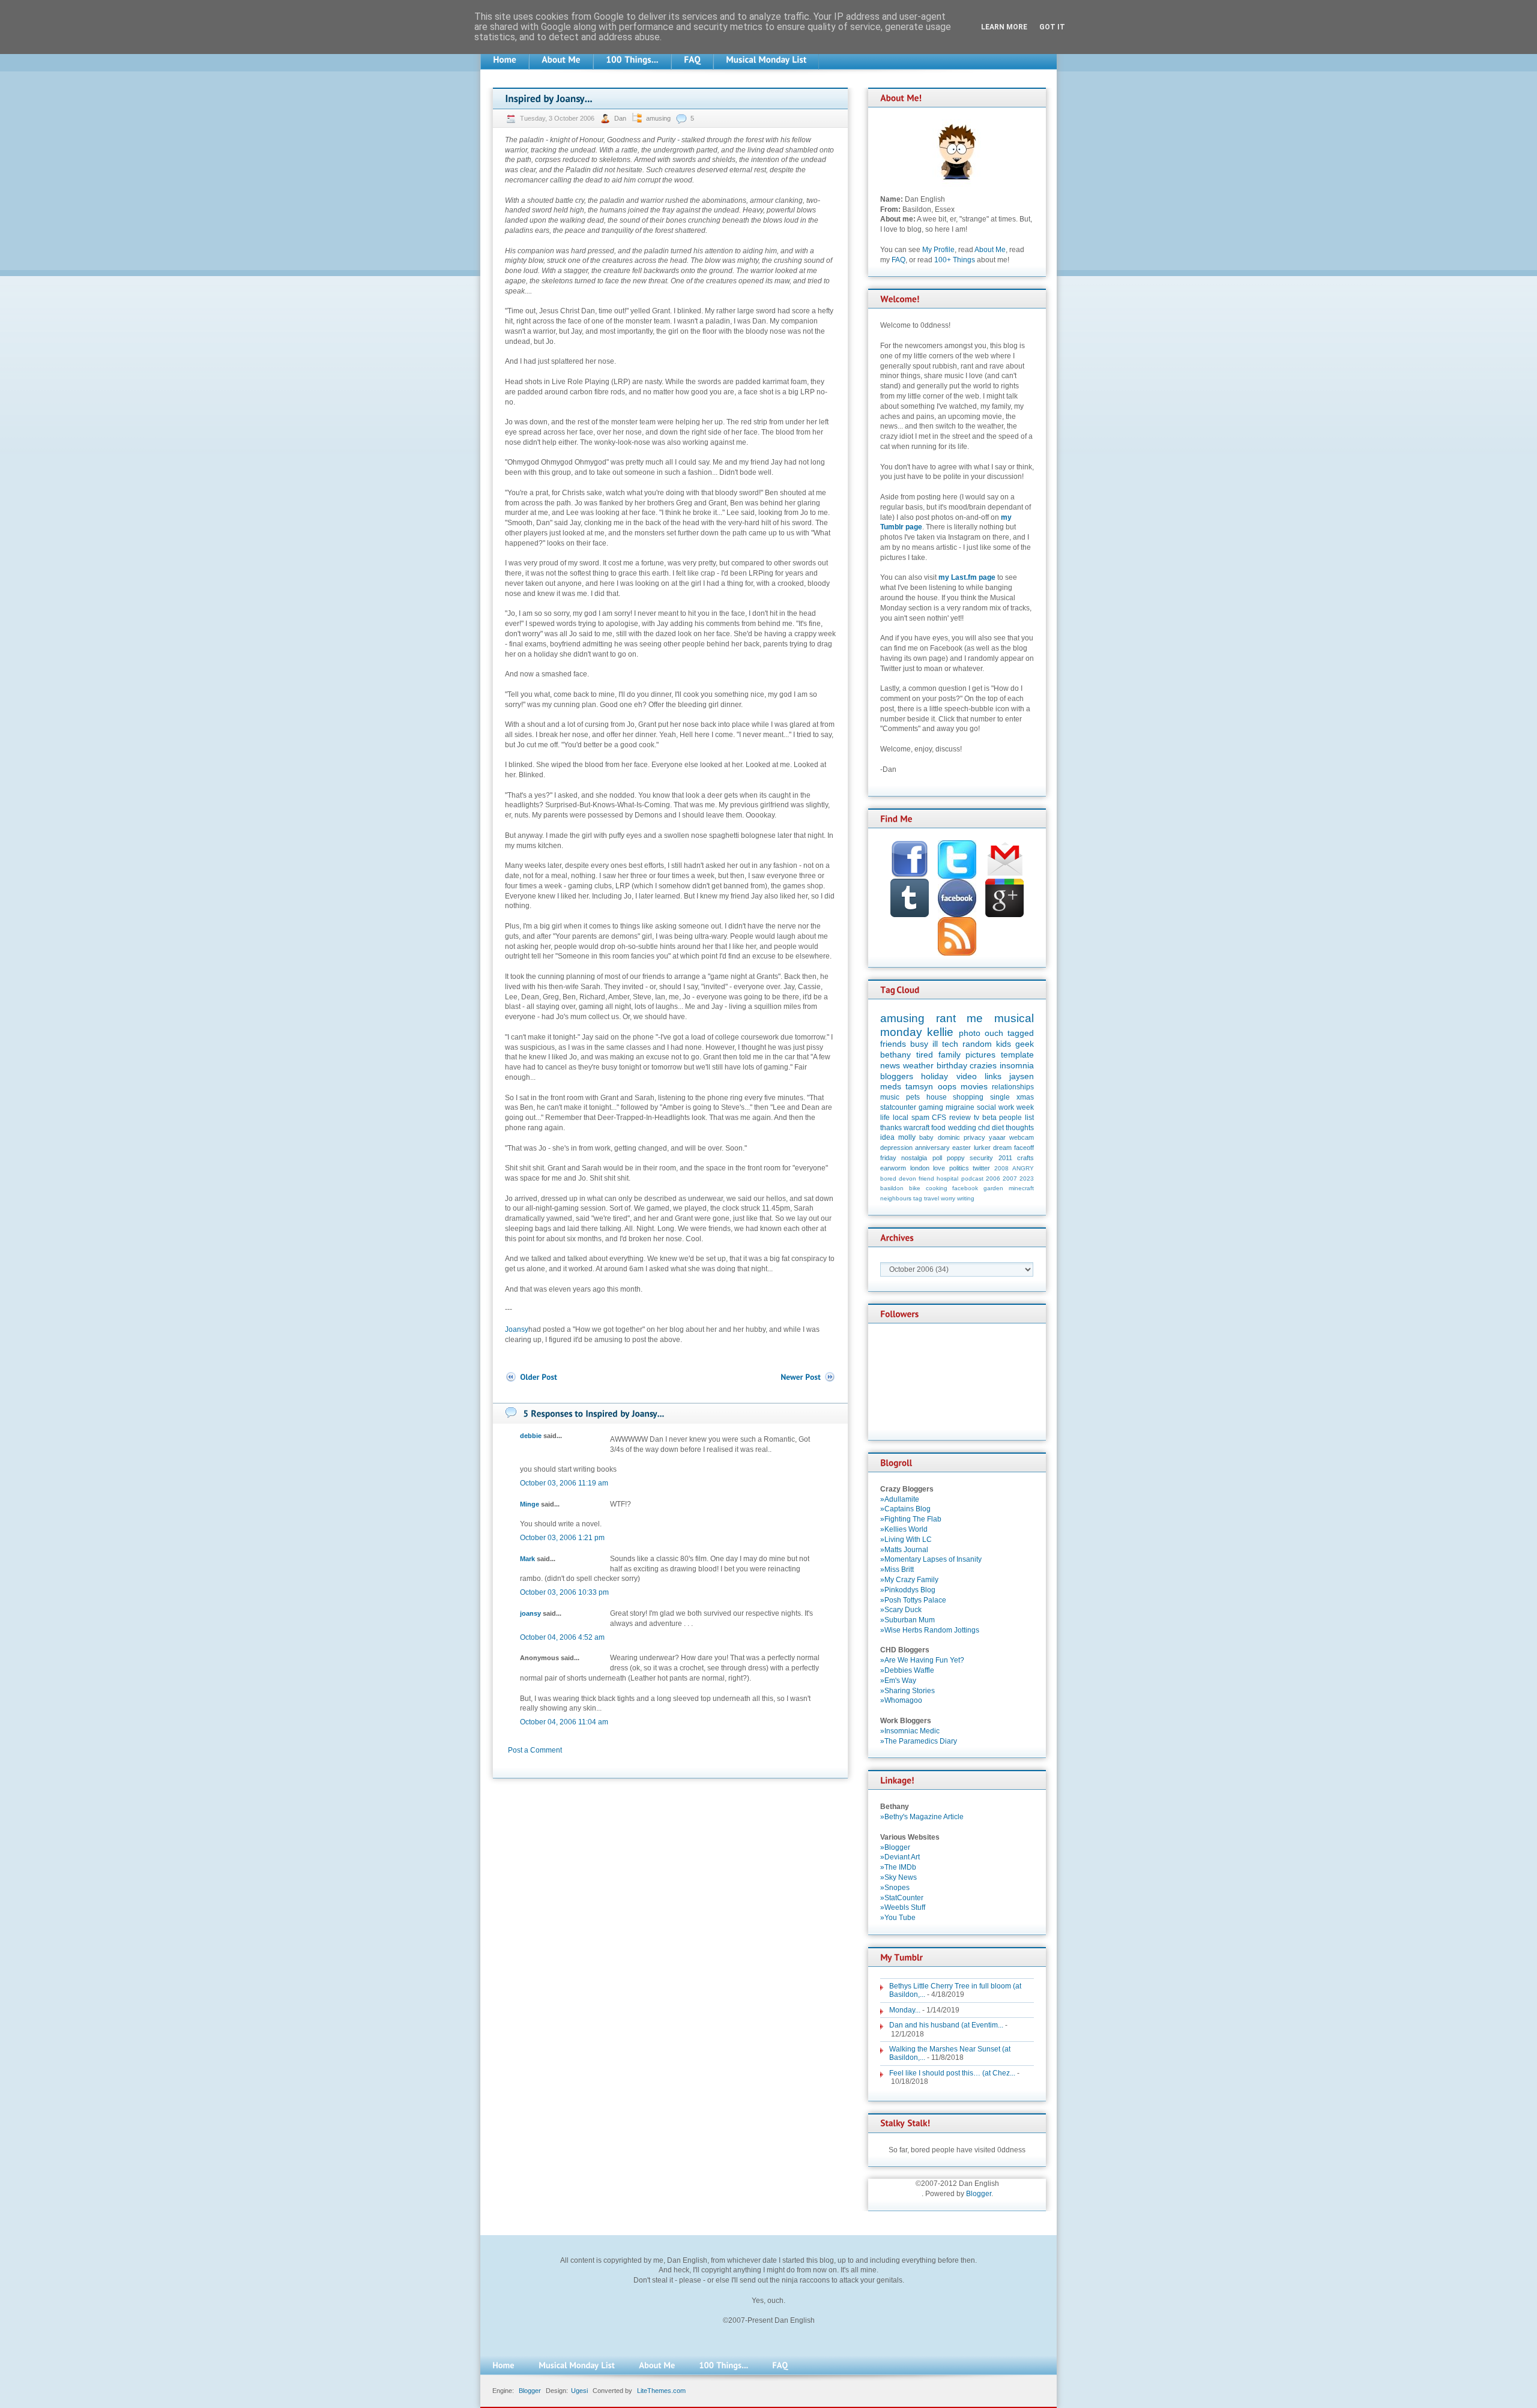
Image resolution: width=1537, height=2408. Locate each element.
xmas (1025, 1097)
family (950, 1055)
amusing (658, 118)
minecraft (1021, 1188)
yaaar (997, 1137)
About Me (990, 250)
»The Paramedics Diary (919, 1741)
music (890, 1097)
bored (888, 1178)
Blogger (979, 2194)
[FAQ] (692, 60)
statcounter (898, 1107)
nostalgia (914, 1158)
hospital (947, 1178)
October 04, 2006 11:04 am (564, 1722)
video (967, 1076)
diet (998, 1128)
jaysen (1022, 1076)
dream (1002, 1148)
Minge (530, 1504)
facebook (965, 1188)
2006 (993, 1178)
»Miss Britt (897, 1570)
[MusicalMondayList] (766, 60)
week (1025, 1107)
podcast (972, 1178)
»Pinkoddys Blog (908, 1590)
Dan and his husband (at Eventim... (946, 2025)
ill (935, 1044)
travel (932, 1198)
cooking (937, 1188)
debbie (531, 1436)
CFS (939, 1118)
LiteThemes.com (661, 2391)
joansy (530, 1613)
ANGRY (1023, 1168)
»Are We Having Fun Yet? (922, 1660)
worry (948, 1198)
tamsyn (919, 1086)
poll (937, 1158)
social (986, 1107)
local (901, 1118)
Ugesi (579, 2391)
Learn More (1004, 27)
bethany (895, 1055)
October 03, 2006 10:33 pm (564, 1592)
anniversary (932, 1148)
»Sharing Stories (907, 1691)
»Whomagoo (901, 1700)
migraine (960, 1107)
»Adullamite (900, 1499)
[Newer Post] (808, 1377)
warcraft (916, 1128)
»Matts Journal (904, 1550)
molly (907, 1137)
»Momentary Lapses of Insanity (931, 1559)
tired (925, 1055)
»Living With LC (906, 1540)
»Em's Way (898, 1681)
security (981, 1158)
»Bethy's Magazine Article (922, 1817)
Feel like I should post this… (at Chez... (952, 2073)
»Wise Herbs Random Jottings (930, 1630)
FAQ (898, 260)
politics (959, 1168)
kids (1004, 1044)
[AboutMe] (561, 60)
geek (1025, 1044)
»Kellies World (904, 1529)
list (1029, 1118)
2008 (1001, 1168)
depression (896, 1148)
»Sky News (898, 1877)
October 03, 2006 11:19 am (564, 1483)
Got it (1052, 27)
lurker (982, 1148)
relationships (1013, 1087)
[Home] (505, 60)
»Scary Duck (901, 1610)
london (920, 1168)
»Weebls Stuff (903, 1907)
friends (893, 1044)
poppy (956, 1158)
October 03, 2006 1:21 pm (562, 1538)
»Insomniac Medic (910, 1731)
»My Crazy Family (909, 1580)
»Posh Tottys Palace (913, 1600)
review (960, 1118)
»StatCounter (902, 1898)
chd (984, 1128)
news (890, 1065)
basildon (892, 1188)
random (977, 1044)
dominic (949, 1137)
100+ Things (955, 260)
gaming (931, 1107)
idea (887, 1137)
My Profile (938, 250)
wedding (962, 1128)
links (993, 1076)
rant (946, 1018)
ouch (994, 1033)
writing (966, 1198)
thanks (891, 1128)
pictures (980, 1055)
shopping (968, 1097)
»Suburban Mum (907, 1620)
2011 (1005, 1158)
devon (907, 1178)
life (885, 1118)
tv (977, 1118)
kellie (940, 1032)
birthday (952, 1065)
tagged (1021, 1033)
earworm (893, 1168)
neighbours (896, 1198)
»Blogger (895, 1847)
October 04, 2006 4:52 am (562, 1637)
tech (950, 1044)
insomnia (1017, 1065)
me (975, 1018)
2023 (1027, 1178)
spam (920, 1118)
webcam (1022, 1137)
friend (926, 1178)
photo (970, 1033)
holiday (935, 1076)
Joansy (517, 1329)
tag (918, 1198)
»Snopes (895, 1888)
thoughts (1020, 1128)
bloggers (897, 1076)
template (1017, 1055)
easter (962, 1148)
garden (993, 1188)
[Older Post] (531, 1377)
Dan (621, 118)
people (1010, 1118)
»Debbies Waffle (907, 1670)
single (1000, 1097)
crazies (983, 1065)
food (938, 1128)
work (1006, 1107)
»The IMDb (898, 1867)
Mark (527, 1559)
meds (891, 1086)
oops (947, 1086)
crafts (1025, 1158)
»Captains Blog (905, 1509)
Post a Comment (535, 1750)
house (937, 1097)
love (939, 1168)
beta (989, 1118)
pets (913, 1097)
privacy (974, 1137)
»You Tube (898, 1918)
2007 (1010, 1178)
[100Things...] (632, 60)
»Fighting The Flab (911, 1519)
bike (915, 1188)
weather (918, 1065)
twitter (981, 1168)
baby (926, 1137)
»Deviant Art (900, 1857)
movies (974, 1086)
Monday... (905, 2010)
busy (919, 1044)
